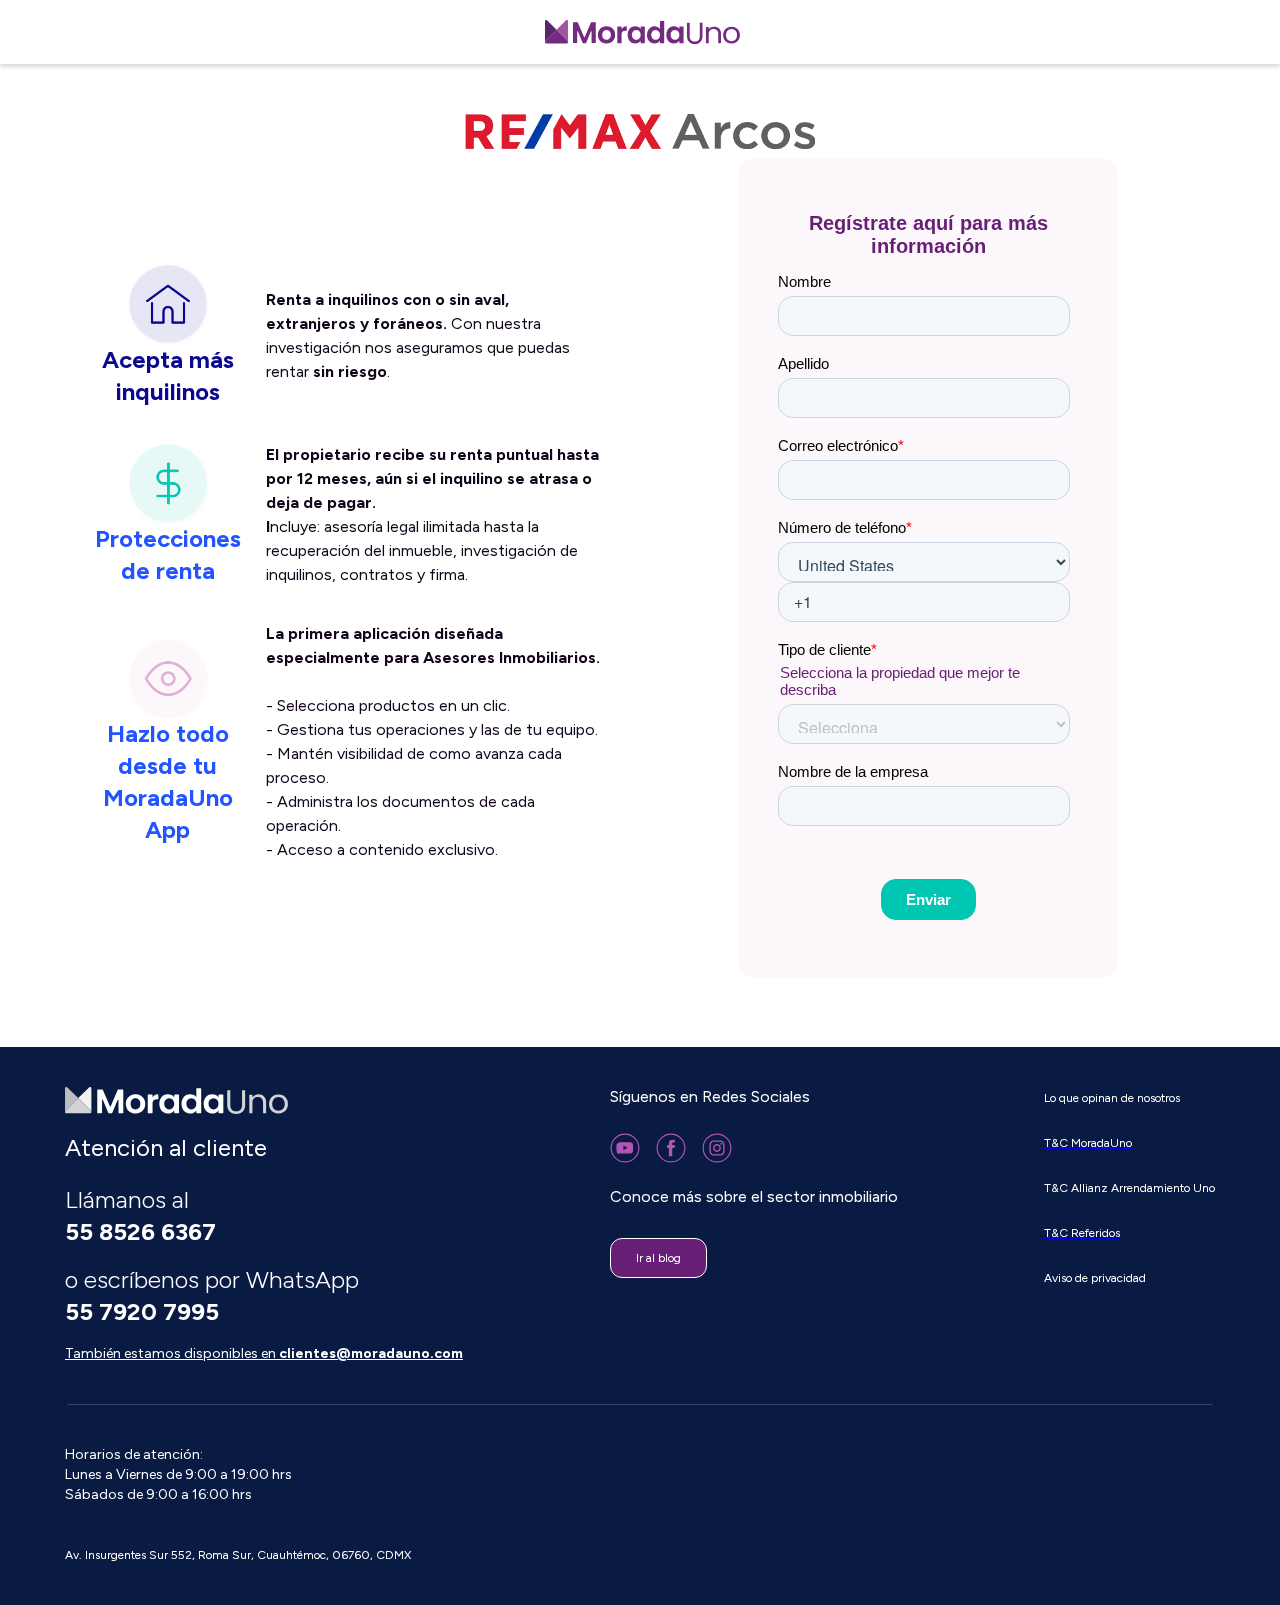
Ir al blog (658, 1258)
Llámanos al (140, 1215)
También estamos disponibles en (264, 1353)
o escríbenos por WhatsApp (215, 1295)
